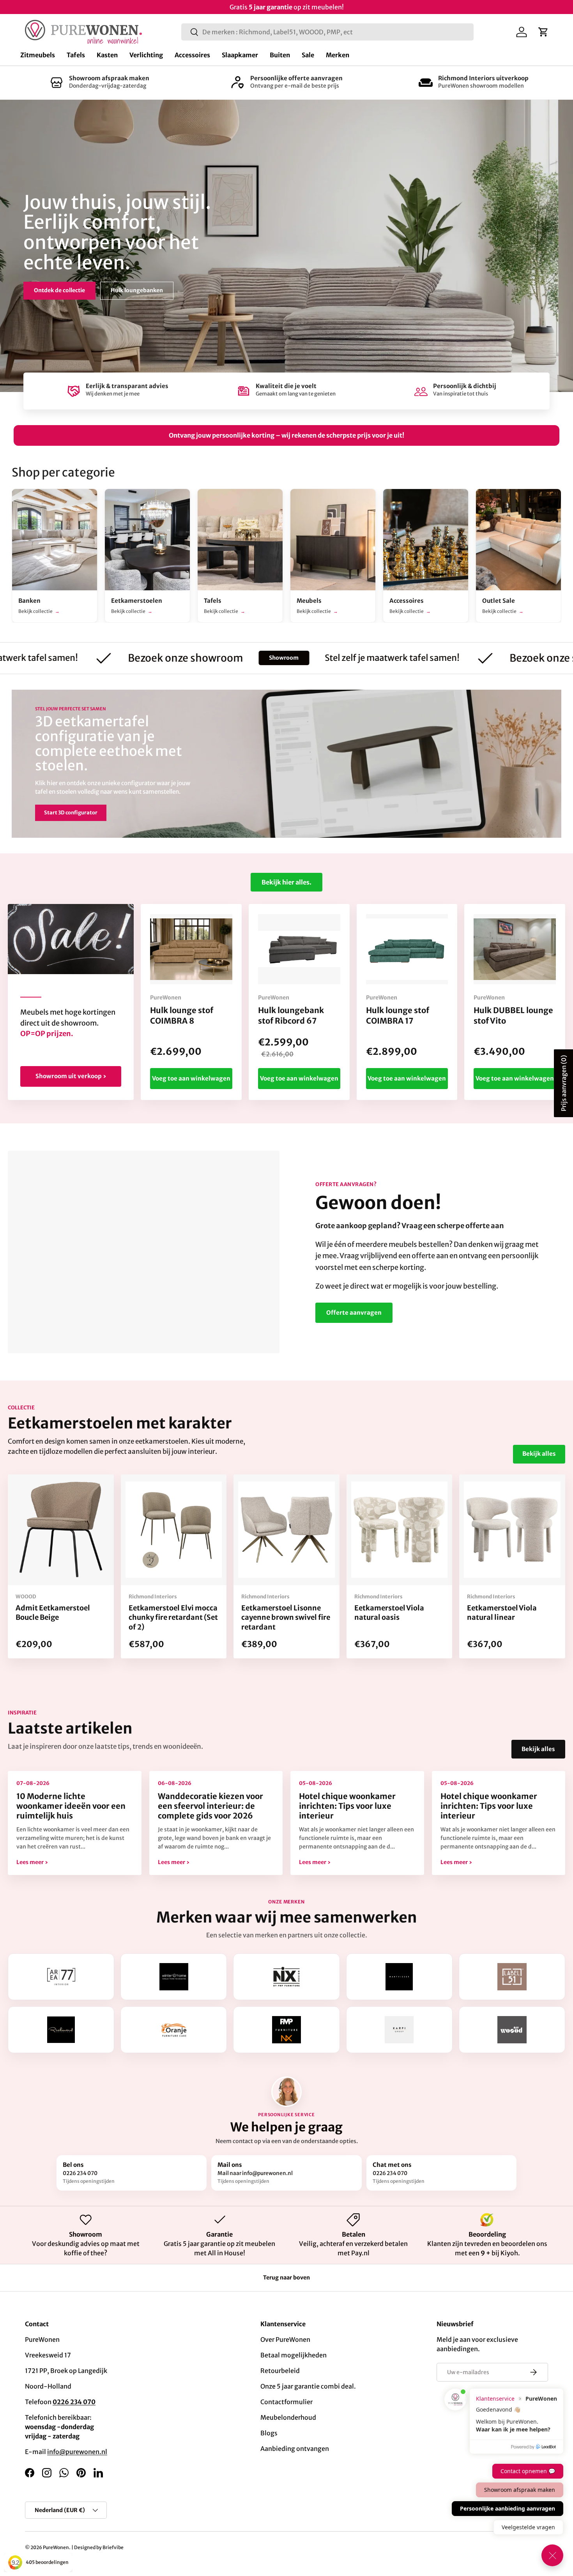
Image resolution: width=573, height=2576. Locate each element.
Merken (338, 55)
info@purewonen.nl (77, 2452)
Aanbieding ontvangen (295, 2449)
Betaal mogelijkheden (294, 2355)
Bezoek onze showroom (66, 284)
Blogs (269, 2433)
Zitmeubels (38, 55)
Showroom (198, 658)
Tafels (76, 55)
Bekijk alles (539, 1454)
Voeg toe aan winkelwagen (191, 1078)
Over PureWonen (285, 2339)
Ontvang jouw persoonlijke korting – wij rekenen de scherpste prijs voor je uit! (286, 435)
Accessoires (192, 55)
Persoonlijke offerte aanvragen (296, 78)
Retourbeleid (280, 2371)
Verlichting (146, 55)
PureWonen (56, 2547)
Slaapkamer (240, 55)
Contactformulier (286, 2402)
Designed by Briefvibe (99, 2547)
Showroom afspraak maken (109, 78)
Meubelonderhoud (288, 2417)
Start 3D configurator (71, 813)
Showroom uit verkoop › (71, 1076)
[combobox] (327, 32)
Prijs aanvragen (564, 1083)
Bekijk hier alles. (286, 882)
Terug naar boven (286, 2278)
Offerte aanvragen (354, 1313)
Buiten (280, 55)
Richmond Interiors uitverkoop (483, 78)
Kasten (107, 55)
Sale (308, 55)
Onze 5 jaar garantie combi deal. (308, 2386)
